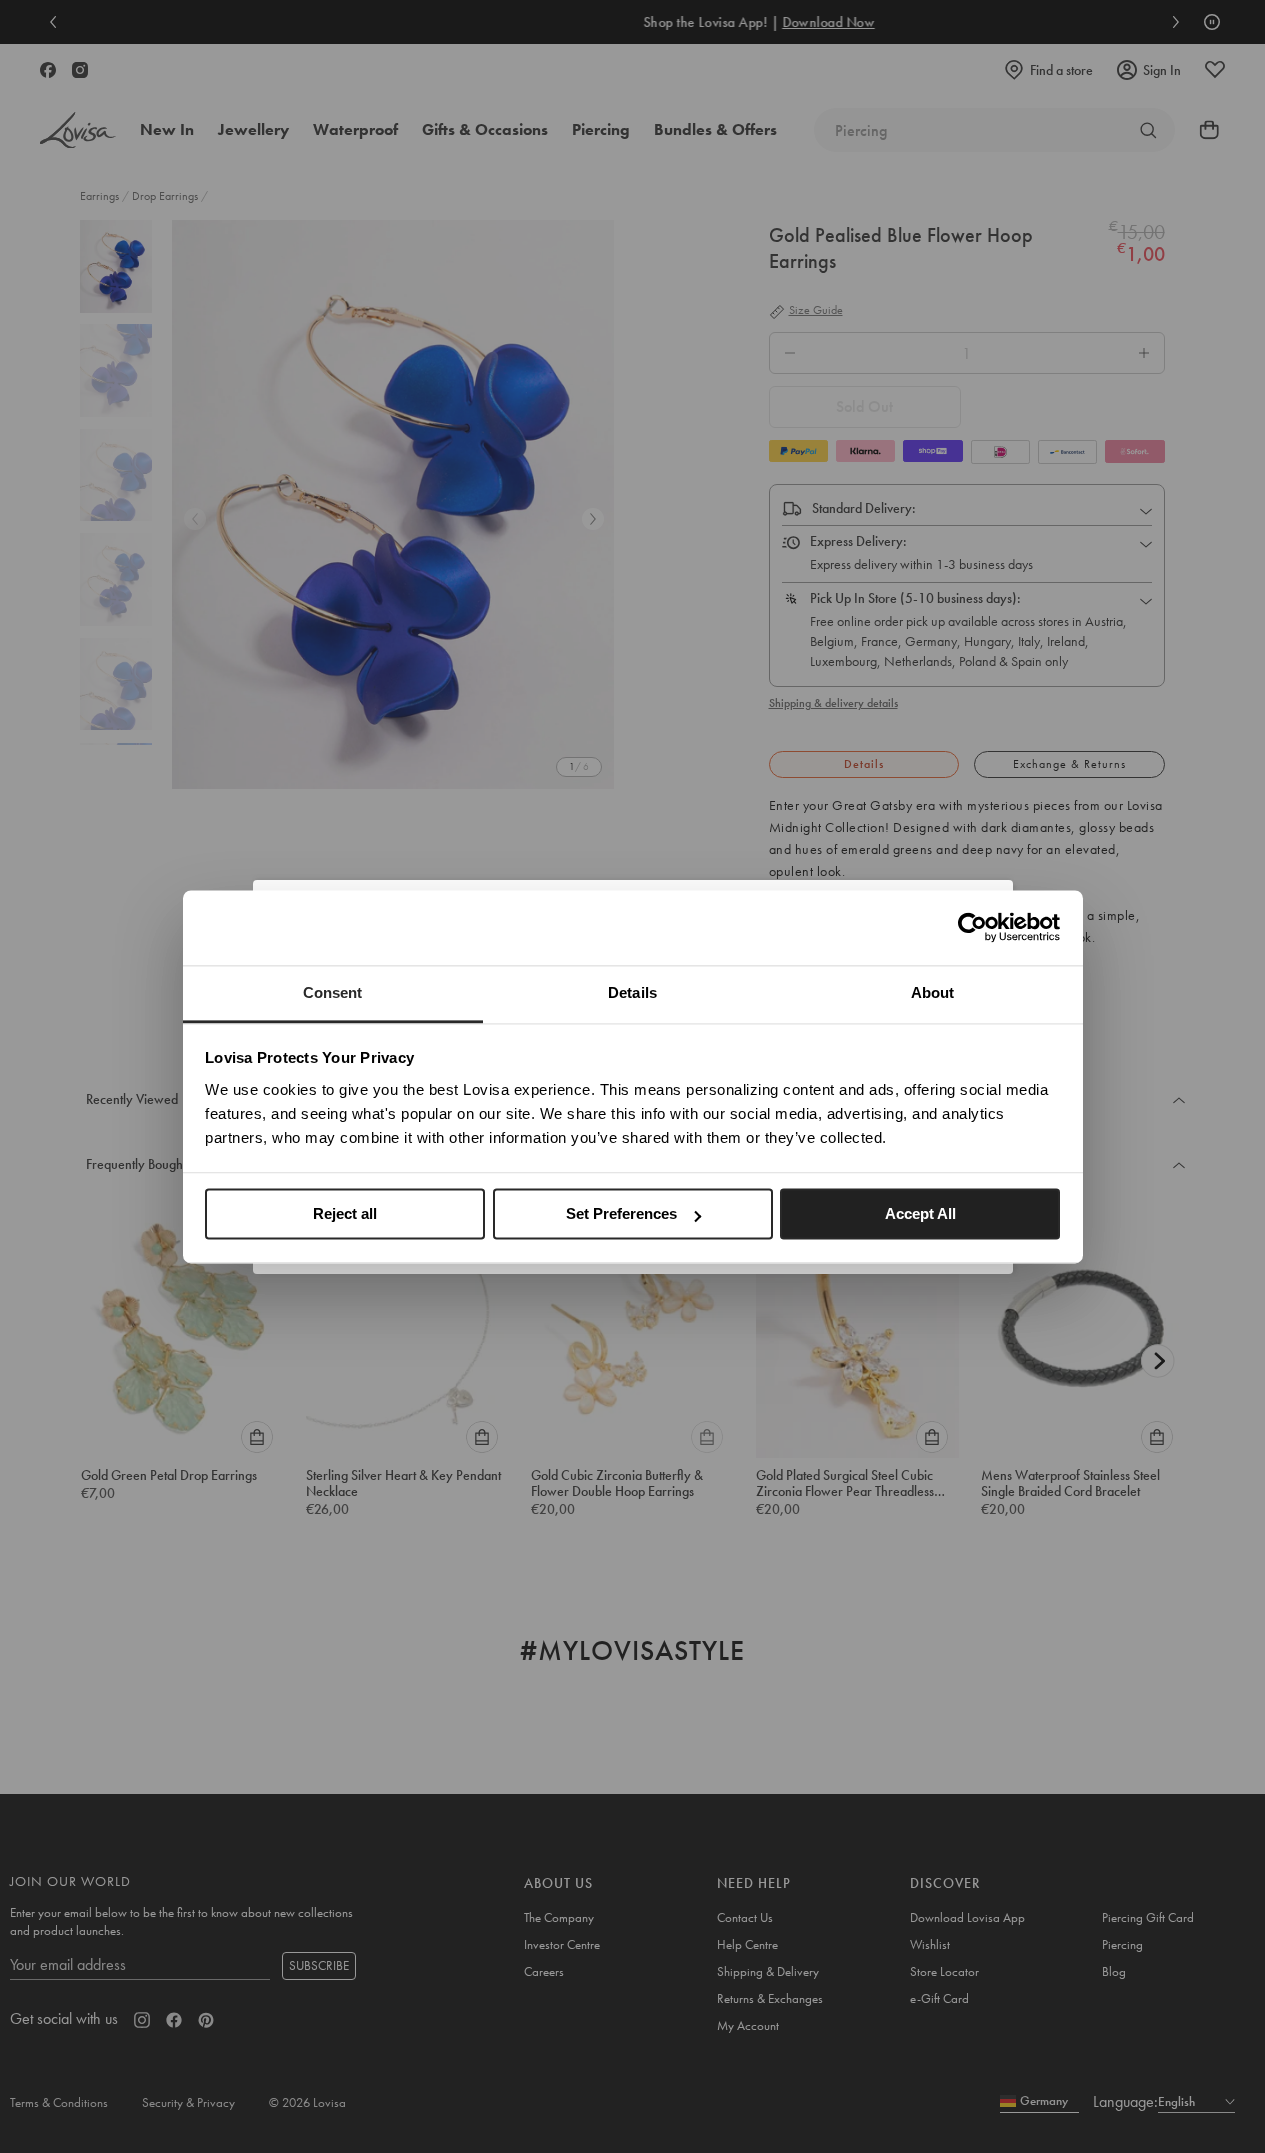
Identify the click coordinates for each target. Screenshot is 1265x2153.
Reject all (345, 1213)
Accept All (920, 1213)
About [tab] (933, 992)
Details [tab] (632, 992)
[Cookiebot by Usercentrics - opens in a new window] (972, 927)
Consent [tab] (333, 992)
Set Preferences (621, 1213)
